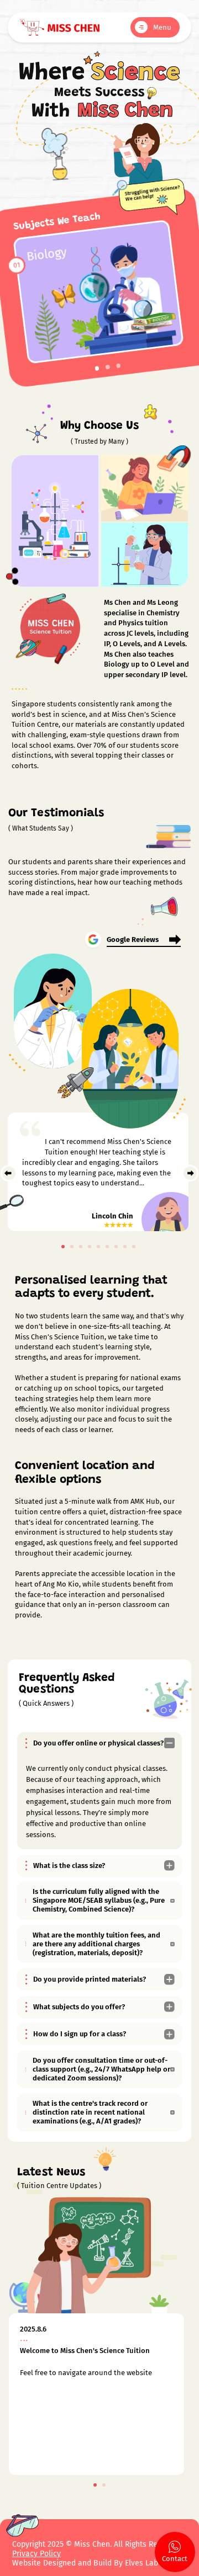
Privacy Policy (36, 2554)
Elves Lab (143, 2563)
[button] (97, 368)
